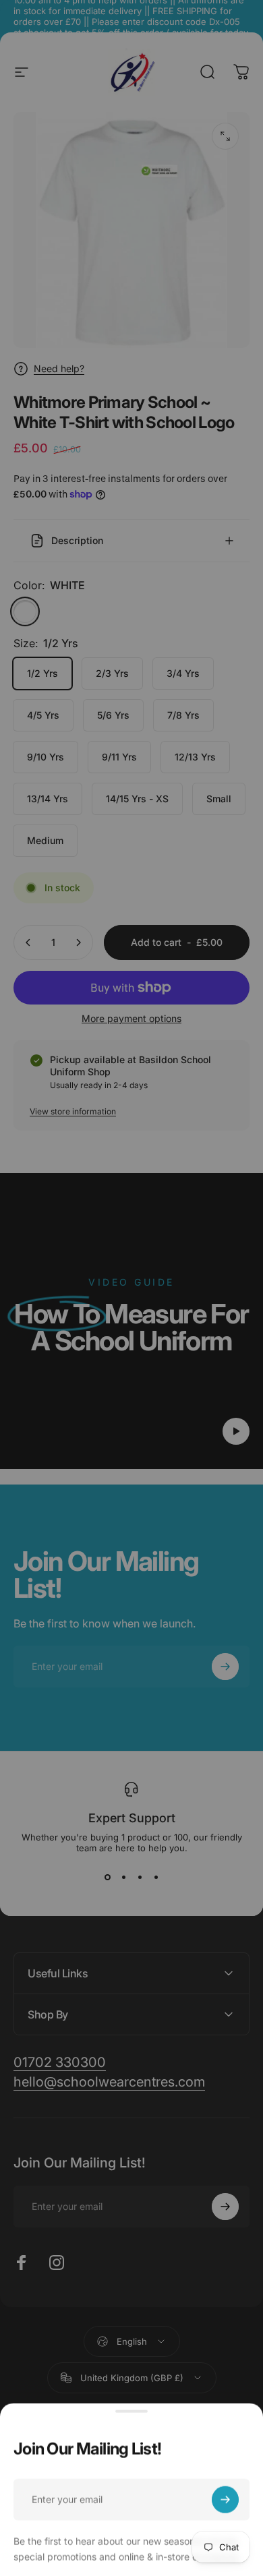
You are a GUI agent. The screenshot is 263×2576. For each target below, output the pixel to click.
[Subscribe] (225, 2495)
